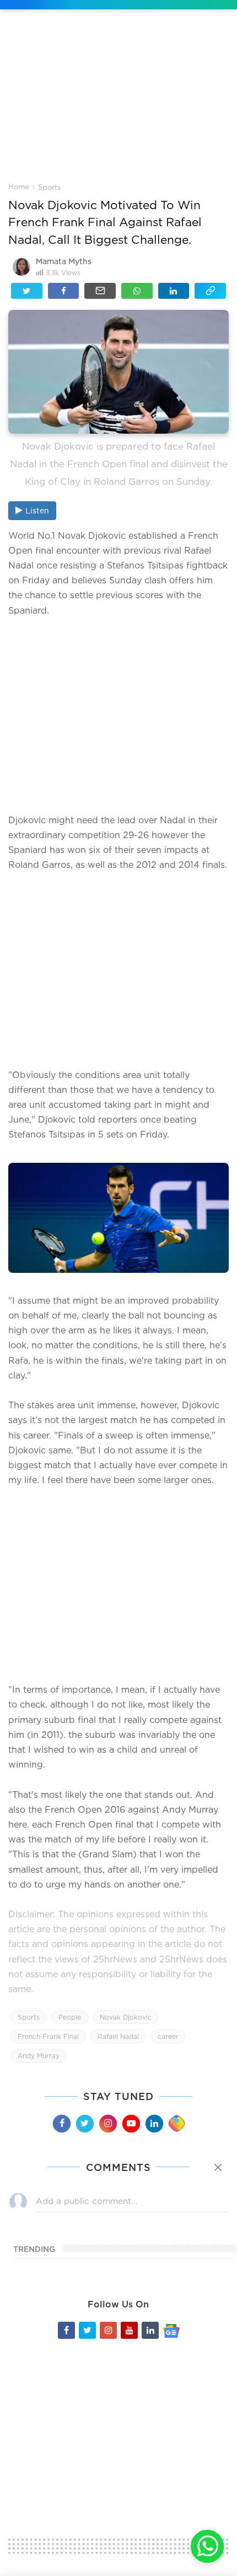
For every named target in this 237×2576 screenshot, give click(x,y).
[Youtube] (131, 2123)
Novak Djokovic (126, 2017)
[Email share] (100, 291)
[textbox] (118, 715)
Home (19, 187)
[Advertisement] (118, 104)
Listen (37, 510)
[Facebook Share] (64, 291)
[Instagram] (107, 2123)
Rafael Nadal (118, 2036)
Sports (49, 187)
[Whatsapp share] (137, 291)
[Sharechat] (176, 2124)
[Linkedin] (154, 2123)
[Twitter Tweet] (27, 291)
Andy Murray (39, 2056)
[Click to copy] (210, 291)
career (168, 2036)
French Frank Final (48, 2036)
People (70, 2017)
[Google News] (171, 2330)
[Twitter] (84, 2123)
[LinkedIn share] (174, 291)
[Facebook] (61, 2123)
